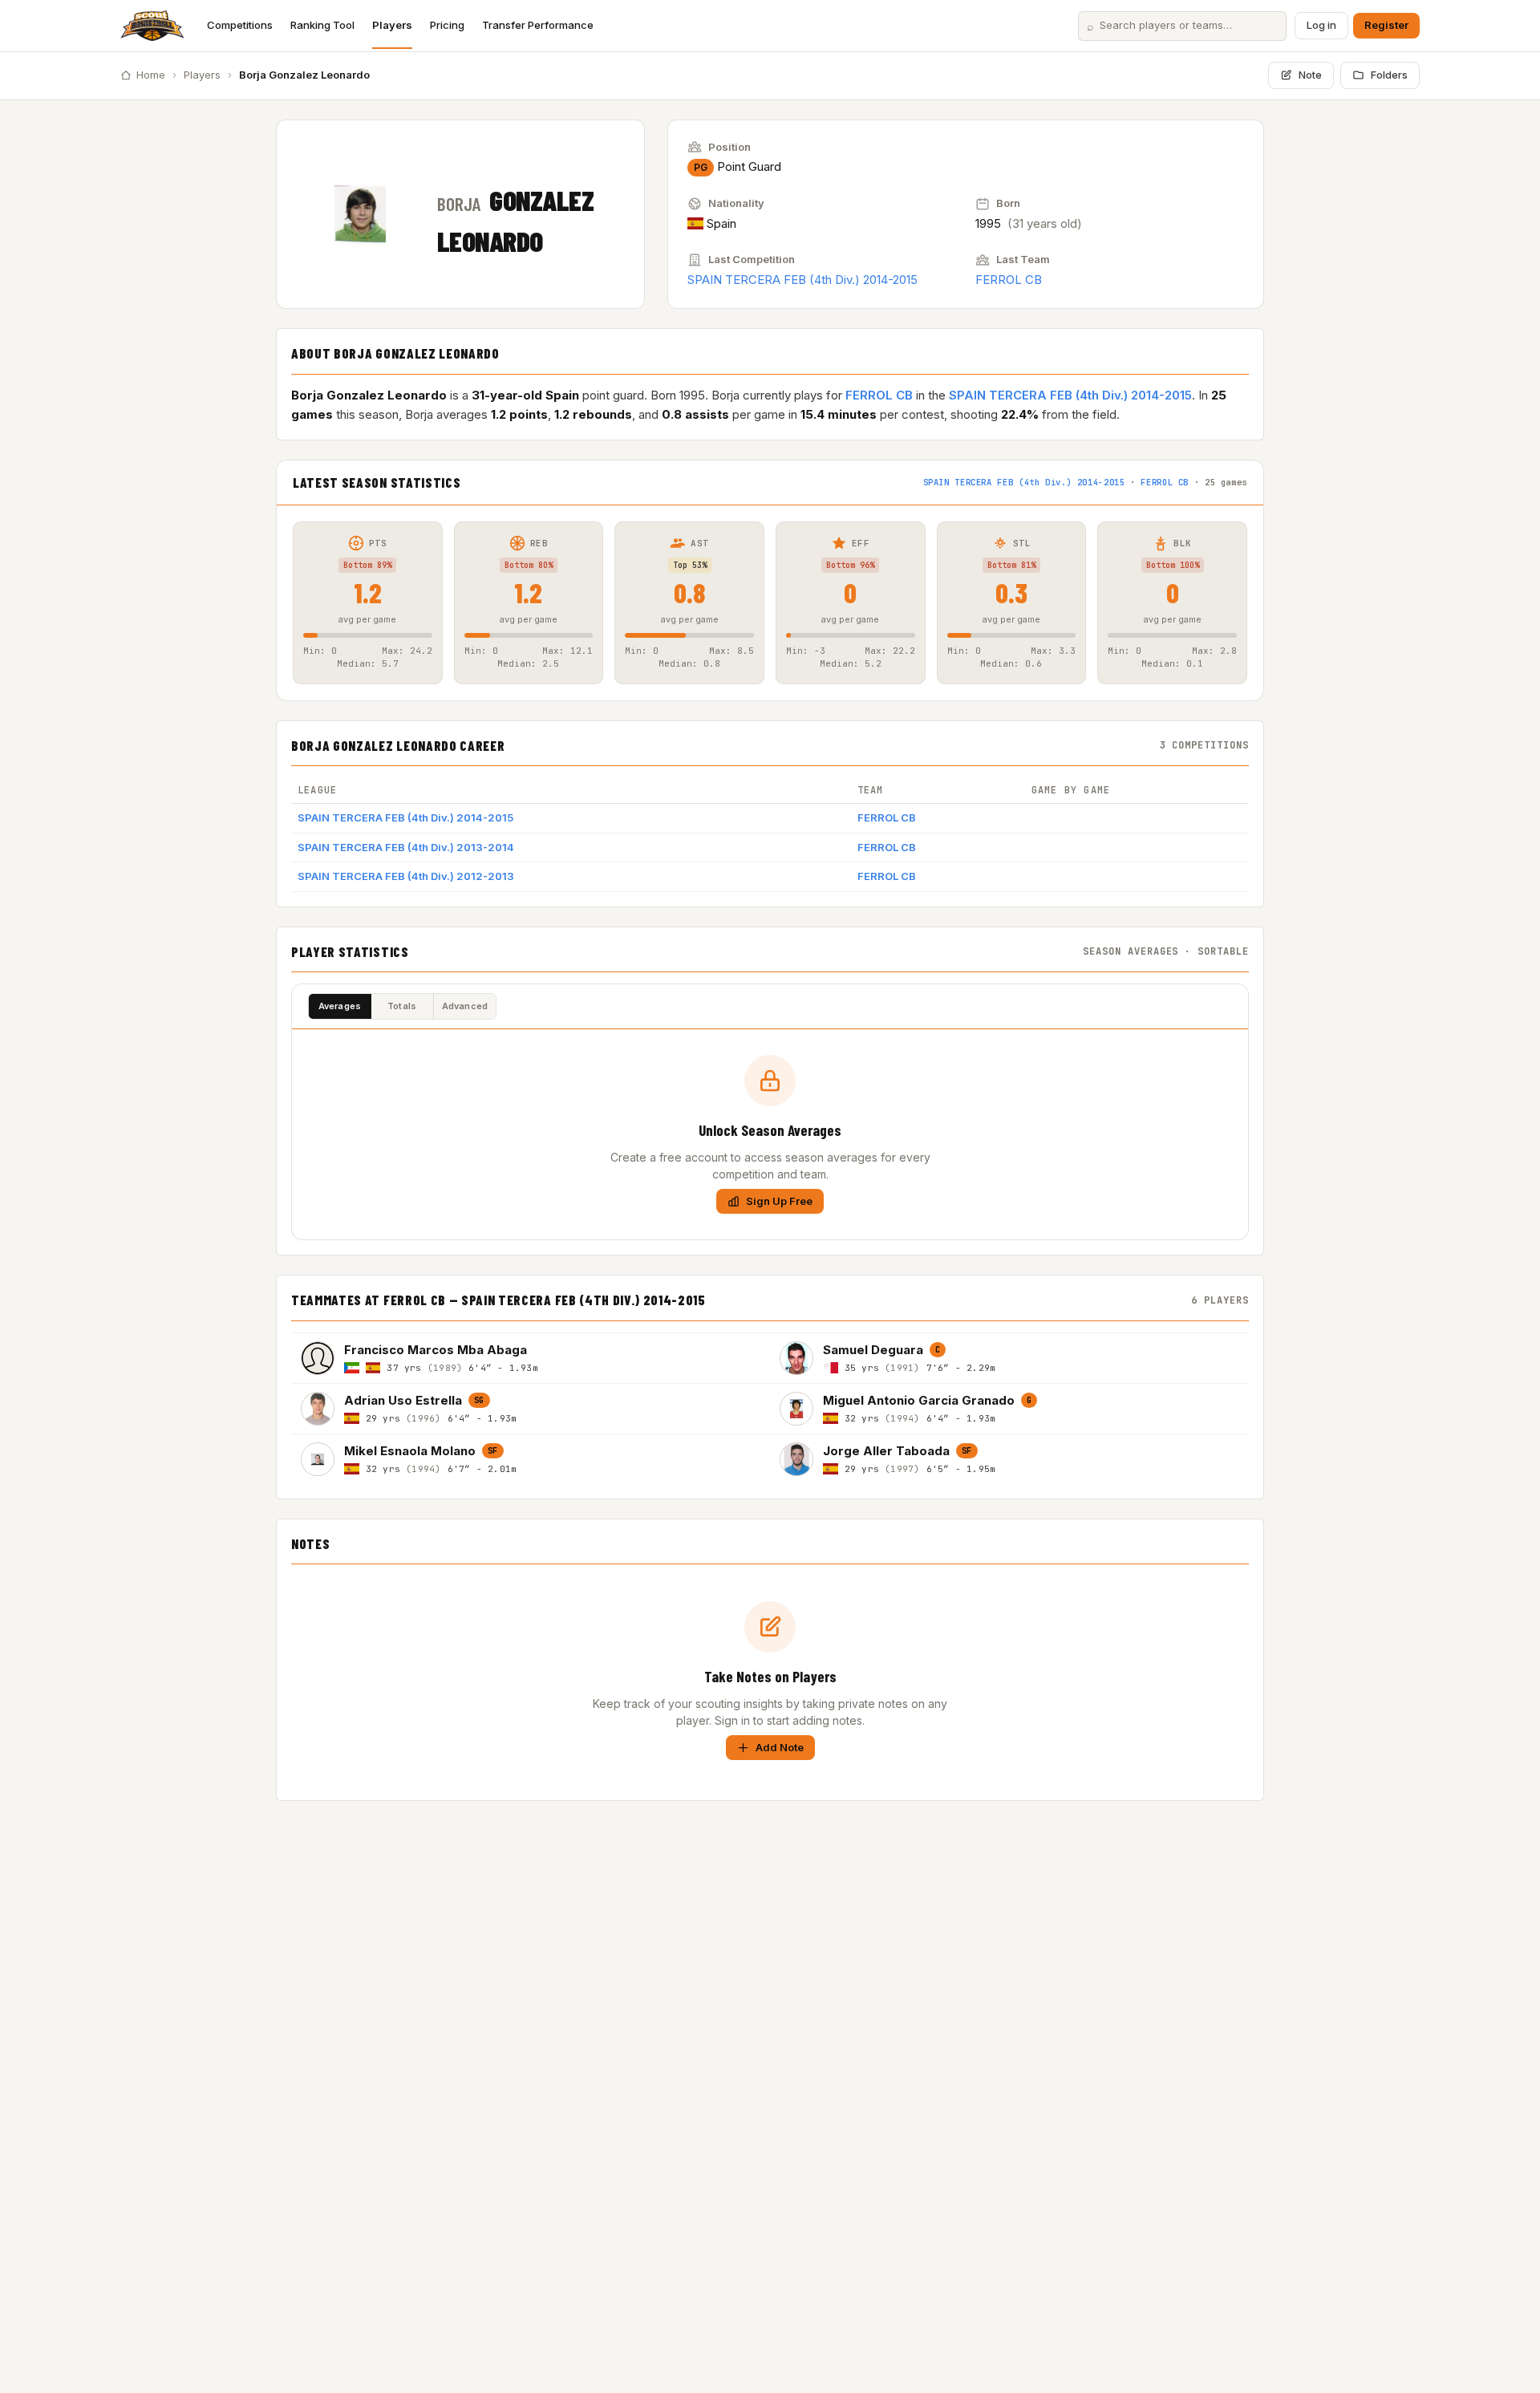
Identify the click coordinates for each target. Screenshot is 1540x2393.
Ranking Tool (322, 25)
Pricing (447, 25)
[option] (531, 1358)
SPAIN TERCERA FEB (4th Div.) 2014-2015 (802, 280)
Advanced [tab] (465, 1006)
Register (1386, 25)
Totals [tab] (402, 1006)
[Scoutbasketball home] (152, 26)
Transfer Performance (538, 25)
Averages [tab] (340, 1006)
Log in (1321, 25)
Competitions (240, 25)
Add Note (780, 1747)
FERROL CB (1009, 280)
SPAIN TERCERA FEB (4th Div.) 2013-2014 (406, 847)
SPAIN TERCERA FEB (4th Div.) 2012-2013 (406, 876)
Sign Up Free (779, 1201)
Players (392, 25)
